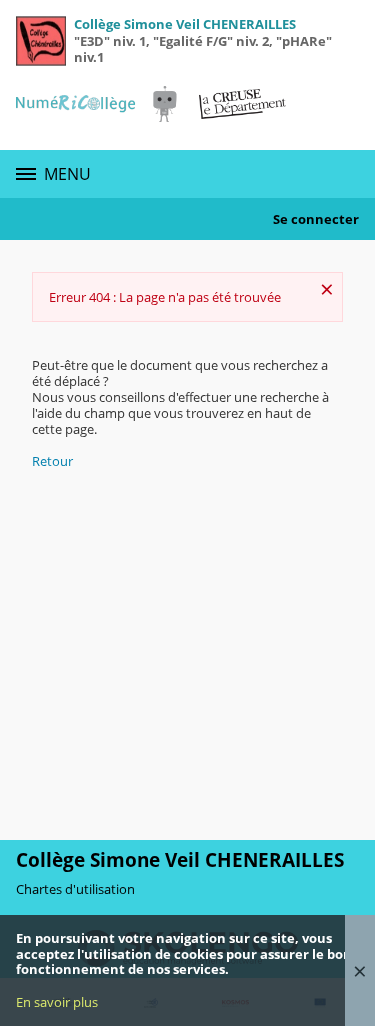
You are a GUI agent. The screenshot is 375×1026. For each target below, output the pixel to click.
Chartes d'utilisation (75, 889)
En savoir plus (57, 1002)
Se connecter (316, 219)
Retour (52, 461)
